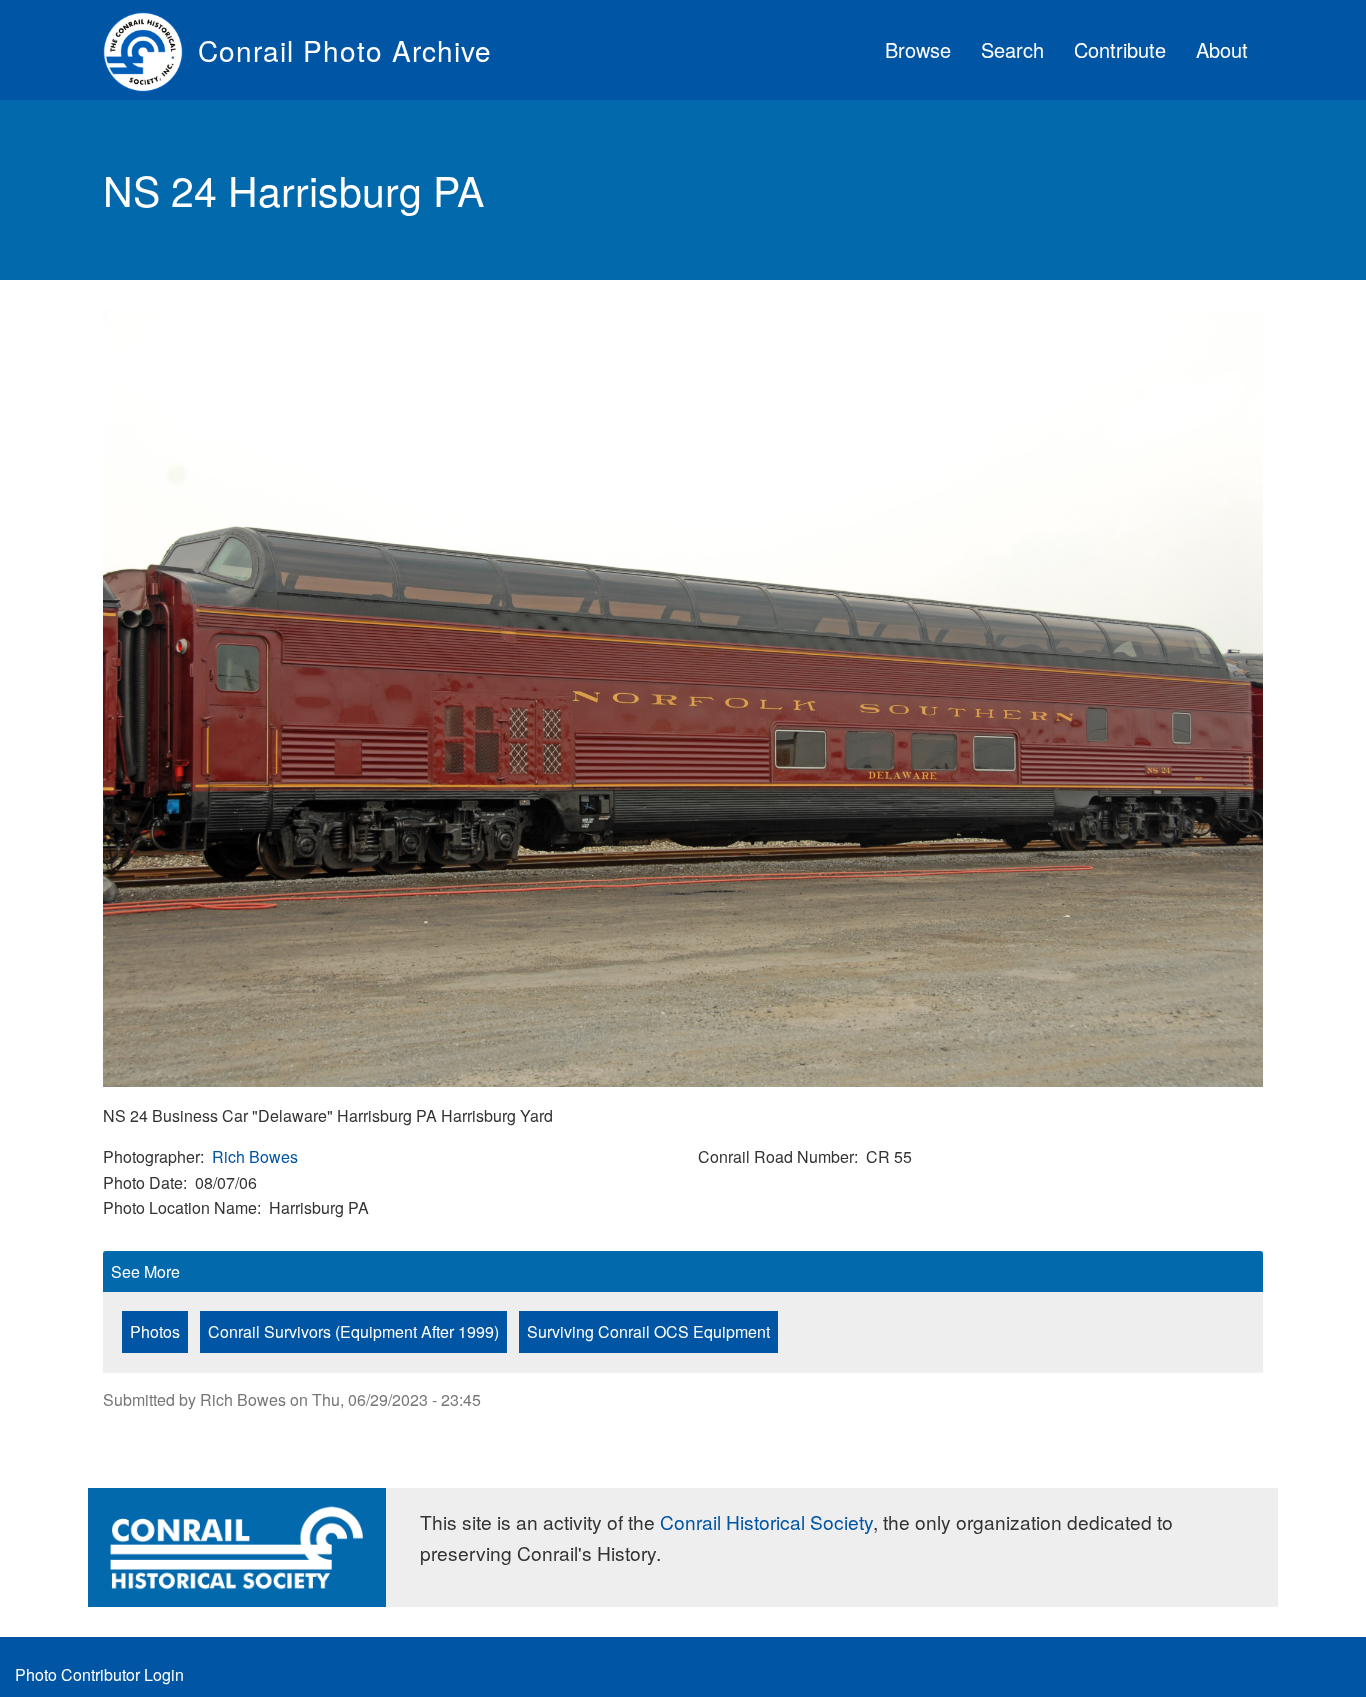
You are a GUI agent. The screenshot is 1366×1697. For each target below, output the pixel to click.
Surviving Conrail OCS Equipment (648, 1331)
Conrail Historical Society (766, 1521)
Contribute (1120, 49)
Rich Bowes (255, 1156)
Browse (918, 49)
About (1222, 49)
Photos (155, 1331)
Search (1012, 49)
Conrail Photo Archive (345, 50)
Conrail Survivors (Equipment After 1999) (353, 1331)
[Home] (150, 50)
